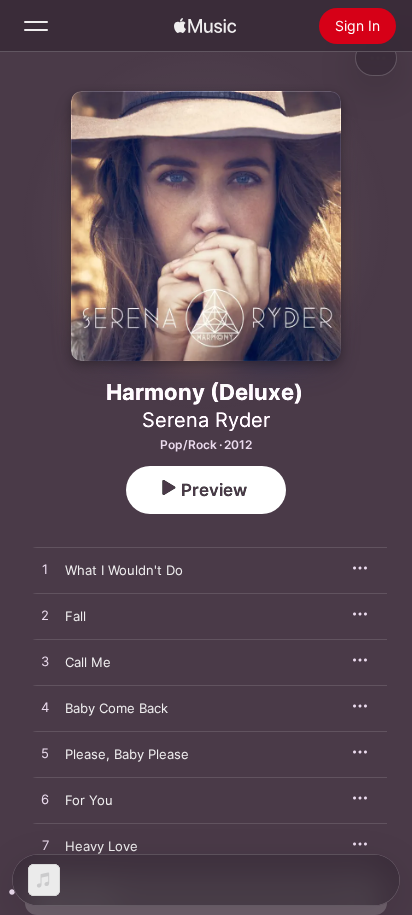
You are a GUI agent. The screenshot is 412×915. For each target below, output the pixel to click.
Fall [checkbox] (75, 616)
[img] (205, 26)
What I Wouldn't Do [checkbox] (124, 570)
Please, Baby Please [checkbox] (127, 754)
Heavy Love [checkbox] (101, 846)
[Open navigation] (36, 26)
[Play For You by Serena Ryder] (45, 800)
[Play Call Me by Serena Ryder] (45, 662)
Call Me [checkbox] (88, 662)
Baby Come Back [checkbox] (116, 708)
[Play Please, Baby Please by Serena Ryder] (45, 754)
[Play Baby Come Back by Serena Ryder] (45, 708)
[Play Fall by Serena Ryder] (45, 616)
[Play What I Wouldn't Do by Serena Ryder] (45, 570)
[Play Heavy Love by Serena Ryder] (45, 846)
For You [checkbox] (89, 800)
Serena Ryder (206, 420)
